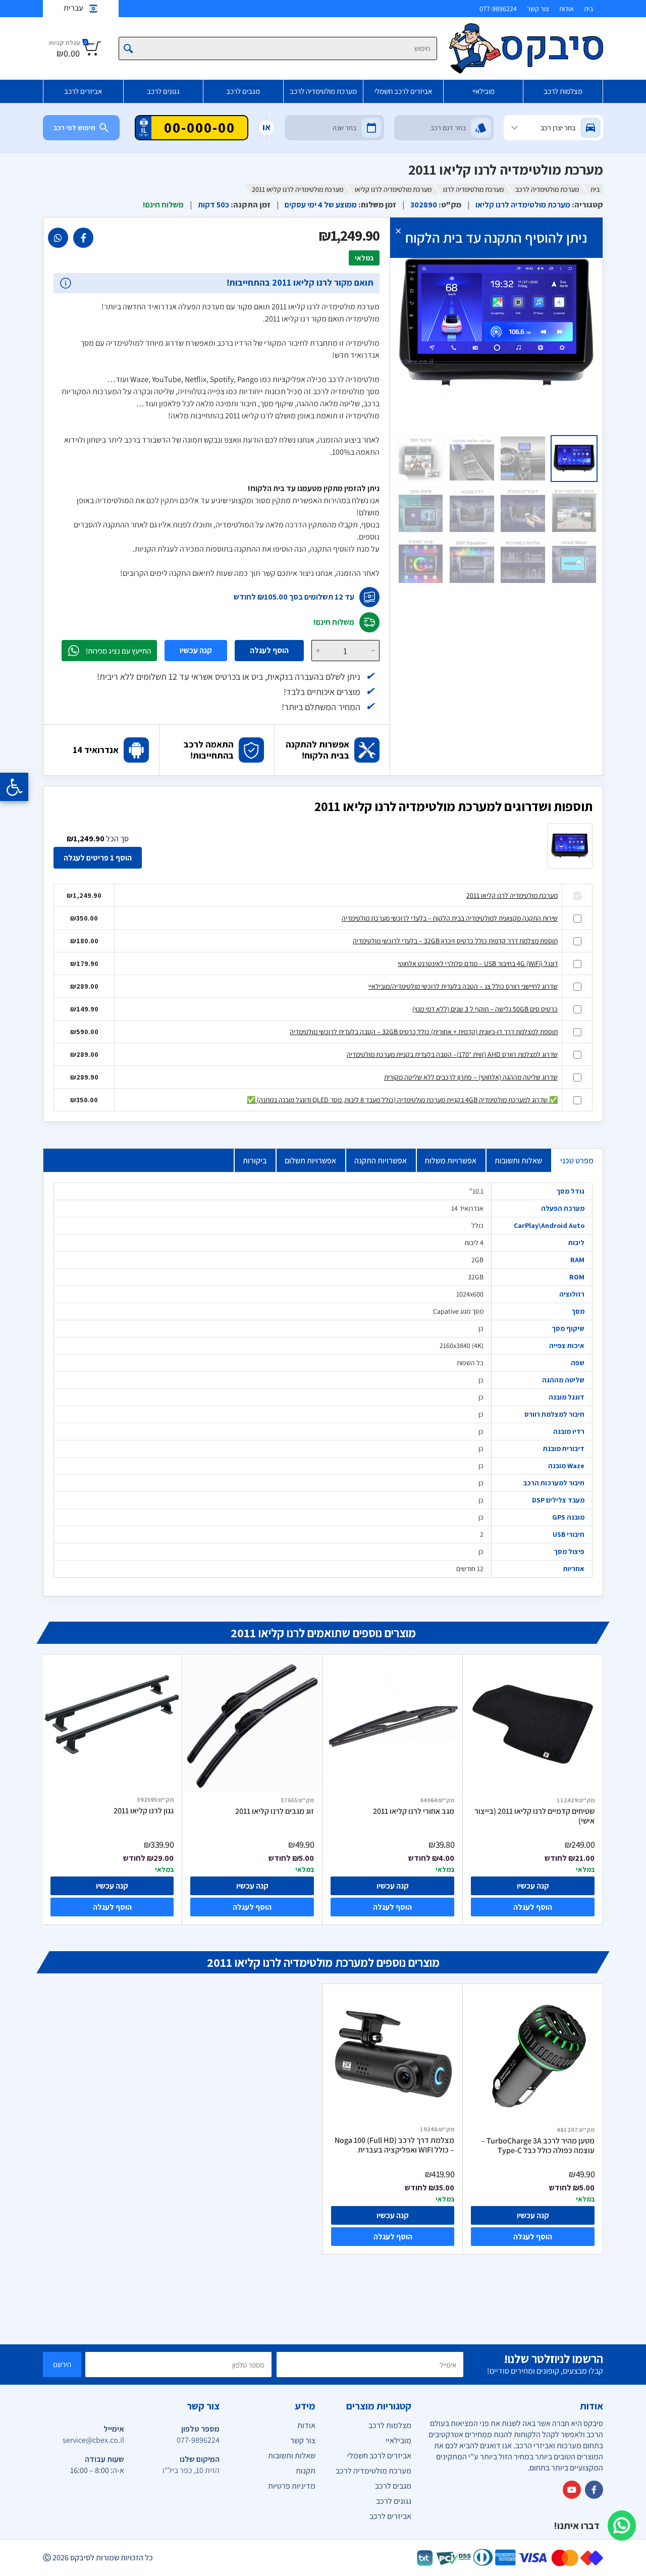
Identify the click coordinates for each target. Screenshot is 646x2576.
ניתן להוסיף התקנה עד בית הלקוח (496, 237)
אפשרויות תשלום (310, 1161)
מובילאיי (483, 91)
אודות (567, 9)
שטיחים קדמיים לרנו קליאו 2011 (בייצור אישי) (534, 1816)
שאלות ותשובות (518, 1161)
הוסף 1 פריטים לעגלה (98, 858)
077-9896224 (498, 9)
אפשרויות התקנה (381, 1161)
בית (588, 9)
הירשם (62, 2364)
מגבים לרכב (243, 91)
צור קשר (538, 9)
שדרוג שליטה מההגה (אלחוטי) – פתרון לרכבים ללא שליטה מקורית (471, 1077)
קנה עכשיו (196, 650)
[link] (83, 238)
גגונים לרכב (163, 91)
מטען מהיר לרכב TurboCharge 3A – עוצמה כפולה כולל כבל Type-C (538, 2146)
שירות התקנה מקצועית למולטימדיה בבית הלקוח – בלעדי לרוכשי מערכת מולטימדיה (450, 918)
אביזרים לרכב (83, 91)
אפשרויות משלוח (451, 1161)
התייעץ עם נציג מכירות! (118, 651)
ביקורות (255, 1161)
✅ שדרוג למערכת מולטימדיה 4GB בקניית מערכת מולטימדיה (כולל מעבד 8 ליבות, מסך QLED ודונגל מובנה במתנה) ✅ (402, 1100)
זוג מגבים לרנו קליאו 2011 (275, 1811)
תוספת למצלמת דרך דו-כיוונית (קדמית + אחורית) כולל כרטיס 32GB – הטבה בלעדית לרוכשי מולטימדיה (424, 1032)
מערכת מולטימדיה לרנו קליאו (393, 189)
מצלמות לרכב (563, 91)
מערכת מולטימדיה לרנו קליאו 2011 (512, 895)
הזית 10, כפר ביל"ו (191, 2470)
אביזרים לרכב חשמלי (403, 91)
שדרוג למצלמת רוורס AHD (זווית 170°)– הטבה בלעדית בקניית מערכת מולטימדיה (452, 1054)
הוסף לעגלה (269, 650)
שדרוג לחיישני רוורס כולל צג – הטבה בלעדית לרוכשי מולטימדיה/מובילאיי (463, 986)
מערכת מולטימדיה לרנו (473, 189)
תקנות (306, 2471)
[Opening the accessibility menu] (14, 787)
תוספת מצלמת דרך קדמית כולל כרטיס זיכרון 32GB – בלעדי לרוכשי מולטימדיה (455, 941)
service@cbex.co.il (93, 2440)
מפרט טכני (577, 1161)
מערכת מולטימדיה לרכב (323, 91)
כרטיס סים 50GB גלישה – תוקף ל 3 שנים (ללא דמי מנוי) (485, 1009)
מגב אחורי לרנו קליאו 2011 (414, 1811)
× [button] (398, 230)
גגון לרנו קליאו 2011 (144, 1811)
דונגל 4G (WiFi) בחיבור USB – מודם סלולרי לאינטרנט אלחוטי (478, 963)
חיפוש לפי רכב (74, 128)
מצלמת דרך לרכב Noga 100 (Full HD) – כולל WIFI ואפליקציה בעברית (394, 2145)
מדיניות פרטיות (292, 2486)
